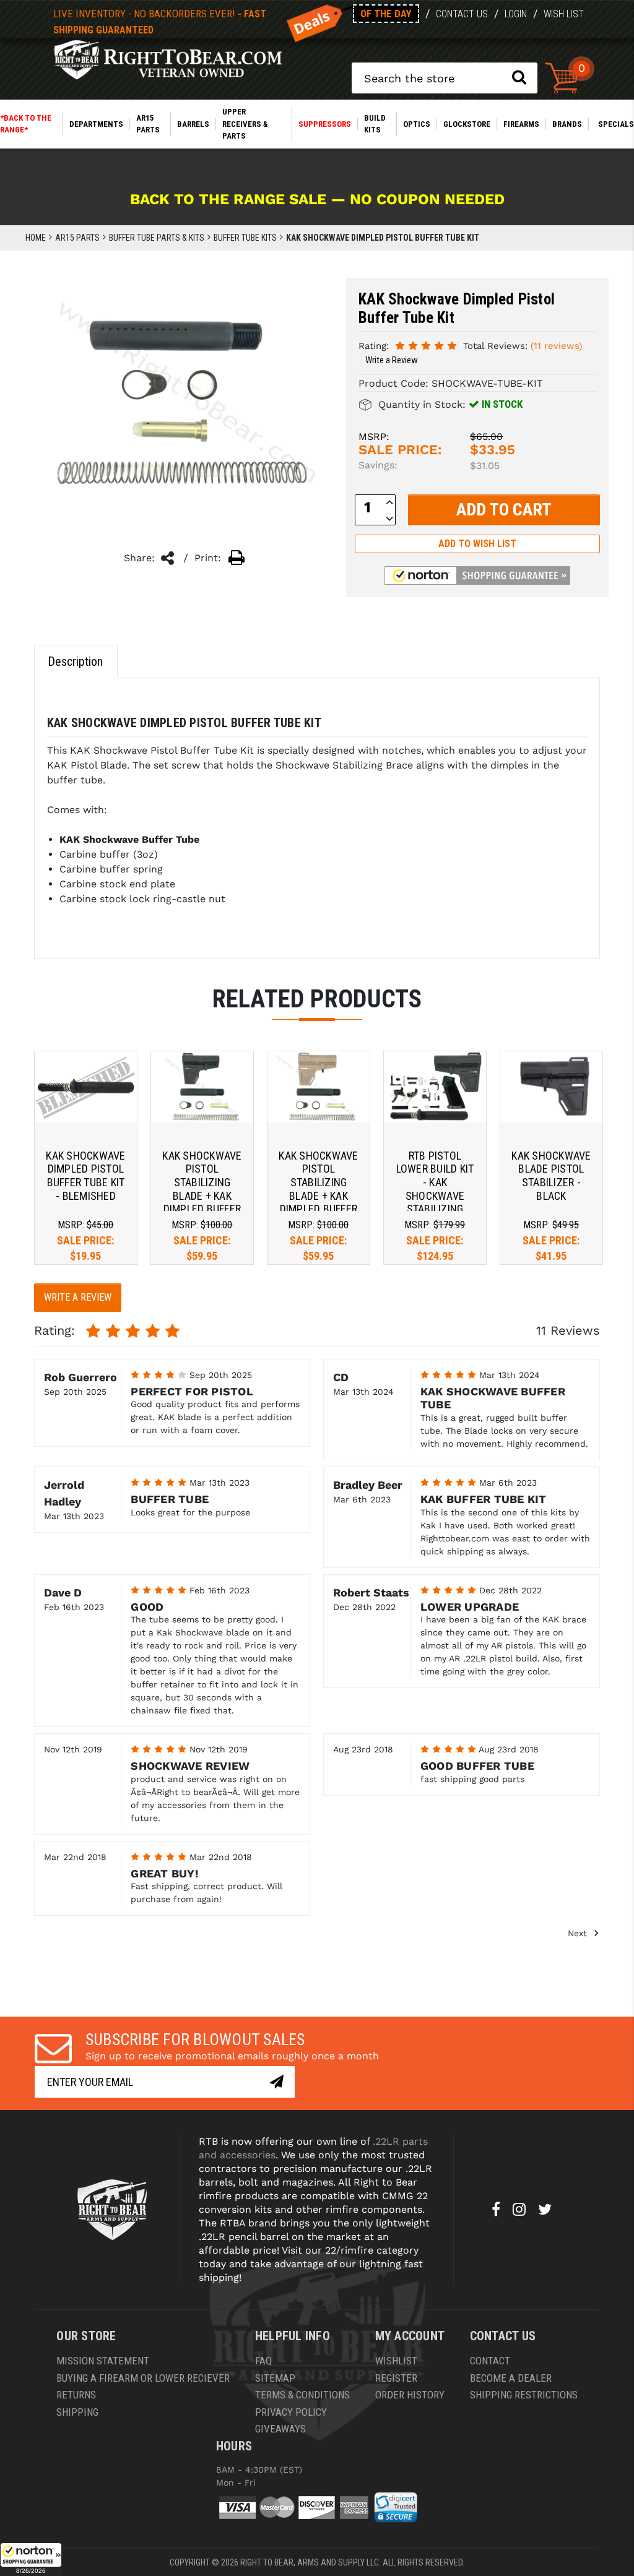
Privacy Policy (291, 2412)
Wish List (564, 14)
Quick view (86, 1087)
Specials (616, 124)
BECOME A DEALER (511, 2378)
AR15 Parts (148, 124)
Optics (417, 124)
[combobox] (445, 78)
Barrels (193, 124)
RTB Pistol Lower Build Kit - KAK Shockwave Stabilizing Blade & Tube (435, 1189)
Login (516, 14)
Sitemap (275, 2378)
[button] (31, 2559)
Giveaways (280, 2429)
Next (579, 1933)
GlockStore (467, 124)
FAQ (263, 2361)
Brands (567, 124)
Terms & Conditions (302, 2395)
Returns (76, 2395)
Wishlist (396, 2361)
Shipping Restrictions (524, 2395)
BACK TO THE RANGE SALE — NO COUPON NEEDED (317, 199)
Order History (410, 2395)
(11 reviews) (556, 346)
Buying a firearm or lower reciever (143, 2378)
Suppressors (325, 124)
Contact (490, 2361)
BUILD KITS (375, 124)
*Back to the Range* (26, 124)
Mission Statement (103, 2361)
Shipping (77, 2412)
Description (75, 661)
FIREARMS (521, 124)
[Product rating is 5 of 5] (426, 345)
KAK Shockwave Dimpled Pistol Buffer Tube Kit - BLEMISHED (85, 1176)
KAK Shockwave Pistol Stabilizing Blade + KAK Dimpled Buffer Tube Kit (202, 1189)
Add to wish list (477, 544)
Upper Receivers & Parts (245, 124)
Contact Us (462, 14)
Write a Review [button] (392, 360)
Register (396, 2378)
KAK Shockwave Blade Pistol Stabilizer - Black (551, 1176)
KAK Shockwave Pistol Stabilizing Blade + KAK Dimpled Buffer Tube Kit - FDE (318, 1189)
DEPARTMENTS (96, 124)
